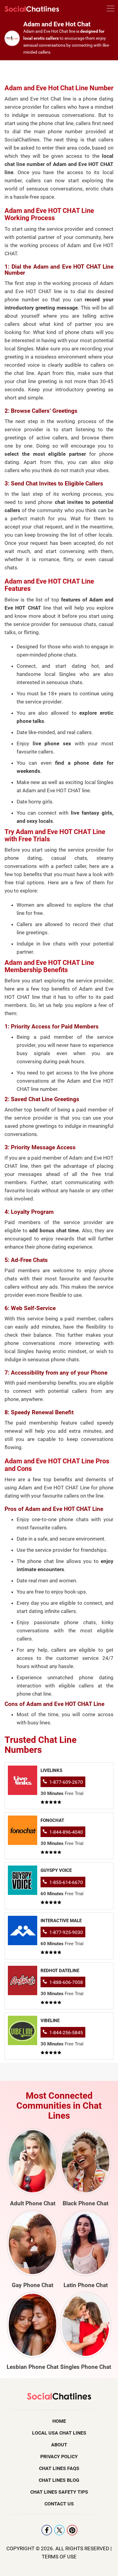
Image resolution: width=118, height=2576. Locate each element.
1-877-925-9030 (66, 1932)
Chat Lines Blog (59, 2480)
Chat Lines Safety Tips (59, 2492)
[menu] (111, 10)
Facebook (47, 2530)
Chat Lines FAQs (59, 2468)
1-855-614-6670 (66, 1882)
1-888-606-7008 (66, 1982)
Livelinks (51, 1770)
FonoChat (52, 1820)
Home (59, 2421)
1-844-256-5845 (66, 2033)
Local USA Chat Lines (59, 2433)
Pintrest (72, 2530)
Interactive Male (61, 1921)
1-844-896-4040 (66, 1832)
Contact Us (59, 2504)
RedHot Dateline (60, 1971)
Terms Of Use (59, 2557)
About (59, 2445)
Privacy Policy (59, 2457)
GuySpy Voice (56, 1870)
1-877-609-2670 (66, 1782)
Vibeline (50, 2021)
